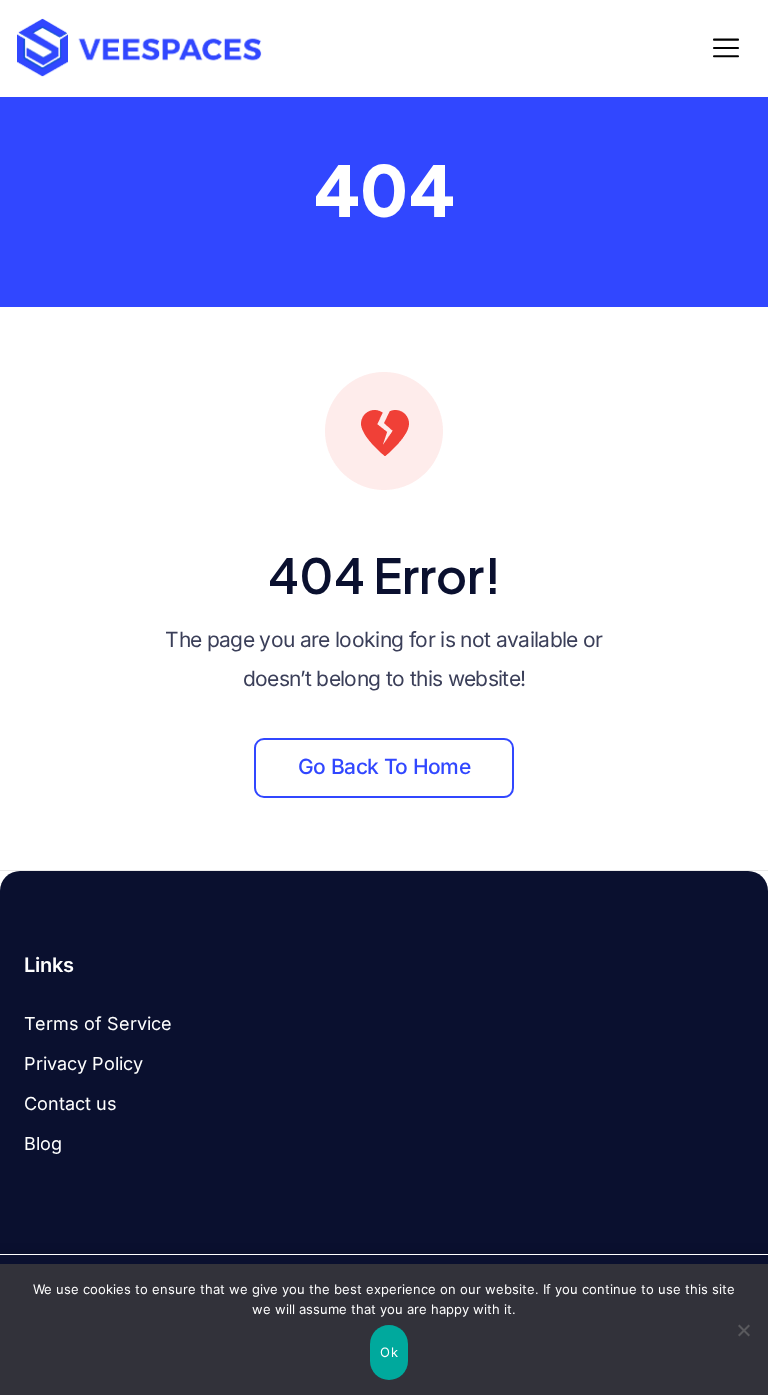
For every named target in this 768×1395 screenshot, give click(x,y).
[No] (743, 1330)
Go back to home (384, 766)
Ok (389, 1352)
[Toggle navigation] (732, 48)
